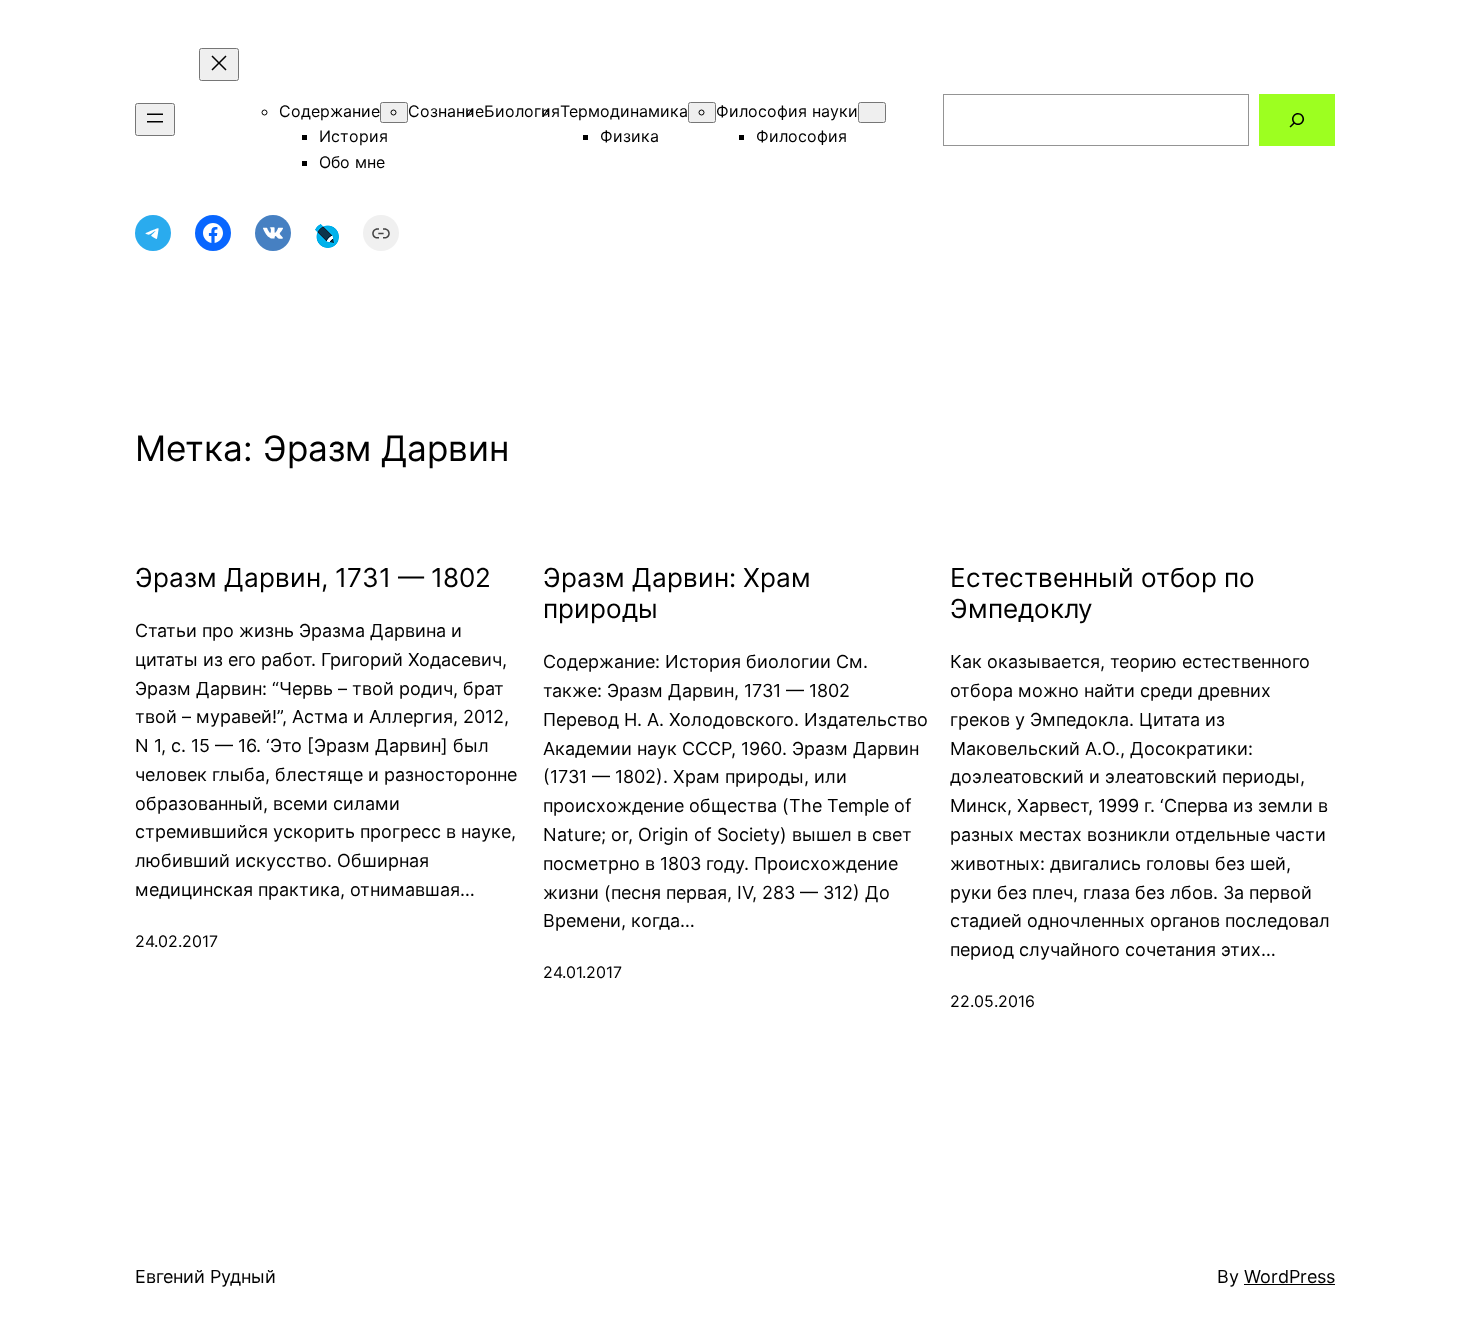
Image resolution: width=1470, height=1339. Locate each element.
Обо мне (352, 162)
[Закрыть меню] (219, 64)
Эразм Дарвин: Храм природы (677, 593)
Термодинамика (624, 111)
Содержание (329, 111)
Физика (629, 136)
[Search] (1297, 120)
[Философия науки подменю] (872, 112)
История (353, 136)
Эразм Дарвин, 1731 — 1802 (313, 577)
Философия (801, 136)
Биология (522, 111)
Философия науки (787, 111)
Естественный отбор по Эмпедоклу (1102, 593)
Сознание (446, 111)
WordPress (1289, 1276)
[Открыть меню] (155, 119)
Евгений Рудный (205, 1276)
